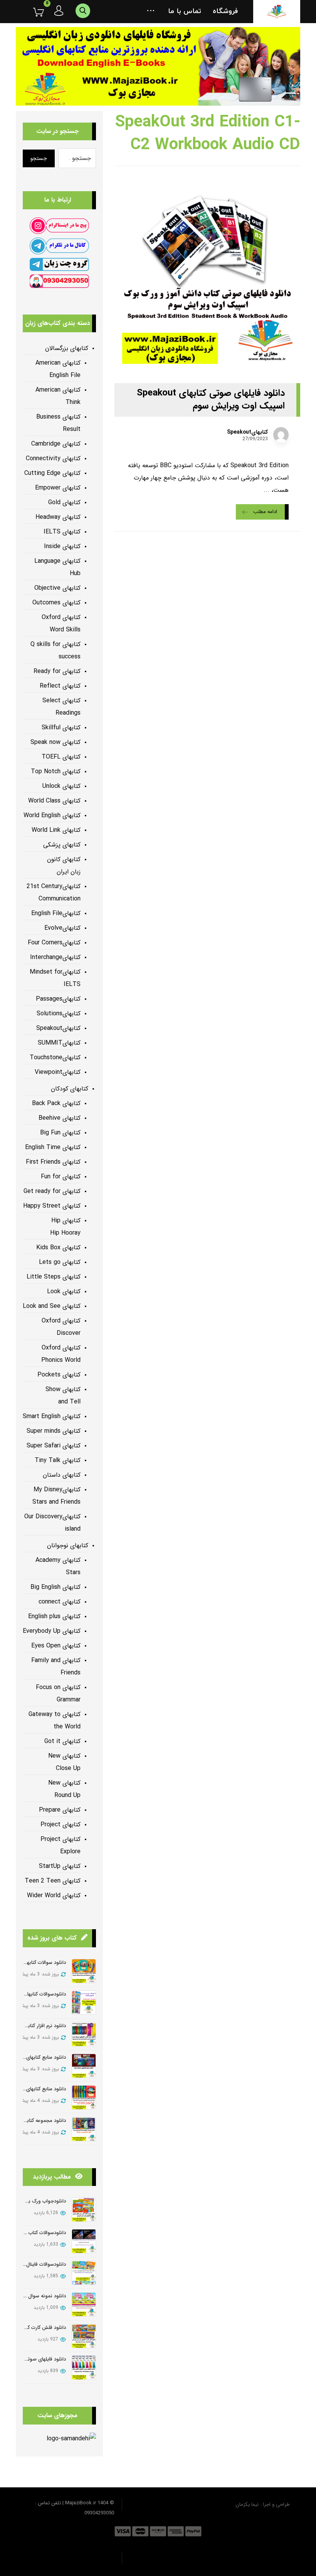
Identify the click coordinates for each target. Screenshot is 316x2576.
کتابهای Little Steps (54, 1277)
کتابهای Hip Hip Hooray (65, 1227)
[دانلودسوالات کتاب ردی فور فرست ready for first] (84, 2241)
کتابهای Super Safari (54, 1446)
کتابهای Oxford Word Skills (61, 623)
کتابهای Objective (57, 588)
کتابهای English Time (53, 1147)
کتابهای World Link (56, 830)
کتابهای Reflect (60, 686)
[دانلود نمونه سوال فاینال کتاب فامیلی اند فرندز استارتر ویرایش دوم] (84, 2304)
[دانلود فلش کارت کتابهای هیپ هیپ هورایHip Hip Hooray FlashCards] (84, 2336)
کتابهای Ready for (57, 671)
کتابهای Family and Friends (56, 1667)
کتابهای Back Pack (56, 1103)
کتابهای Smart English (52, 1416)
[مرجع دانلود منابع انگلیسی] (277, 12)
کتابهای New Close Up (64, 1762)
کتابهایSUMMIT (59, 1043)
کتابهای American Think (58, 396)
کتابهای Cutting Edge (52, 473)
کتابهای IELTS (62, 532)
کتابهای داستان (62, 1475)
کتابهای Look (64, 1291)
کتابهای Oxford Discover (61, 1327)
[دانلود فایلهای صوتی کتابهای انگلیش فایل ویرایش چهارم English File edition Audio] (84, 2368)
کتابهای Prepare (60, 1810)
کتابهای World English (52, 815)
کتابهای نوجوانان (68, 1545)
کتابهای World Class (54, 801)
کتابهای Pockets (59, 1375)
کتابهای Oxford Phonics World (61, 1354)
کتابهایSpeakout (247, 432)
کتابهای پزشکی (62, 845)
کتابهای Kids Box (58, 1248)
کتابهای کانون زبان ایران (64, 866)
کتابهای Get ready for (52, 1191)
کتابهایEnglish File (56, 913)
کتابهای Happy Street (52, 1206)
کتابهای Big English (55, 1587)
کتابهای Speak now (55, 742)
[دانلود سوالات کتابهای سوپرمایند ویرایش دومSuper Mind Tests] (84, 1971)
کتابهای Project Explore (61, 1845)
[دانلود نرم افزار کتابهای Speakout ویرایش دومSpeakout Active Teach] (84, 2034)
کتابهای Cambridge (56, 444)
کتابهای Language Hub (57, 567)
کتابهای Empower (58, 488)
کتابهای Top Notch (56, 771)
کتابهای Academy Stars (58, 1566)
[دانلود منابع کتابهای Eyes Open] (84, 2066)
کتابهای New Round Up (64, 1789)
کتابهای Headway (58, 517)
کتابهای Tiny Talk (58, 1460)
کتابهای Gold (64, 502)
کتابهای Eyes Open (56, 1646)
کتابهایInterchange (55, 957)
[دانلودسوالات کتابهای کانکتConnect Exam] (84, 2003)
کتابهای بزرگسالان (67, 348)
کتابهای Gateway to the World (55, 1720)
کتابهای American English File (58, 369)
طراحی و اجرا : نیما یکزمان (263, 2504)
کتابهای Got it (62, 1741)
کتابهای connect (60, 1602)
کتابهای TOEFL (61, 757)
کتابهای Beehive (60, 1118)
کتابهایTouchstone (55, 1057)
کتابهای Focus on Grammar (58, 1693)
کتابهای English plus (54, 1616)
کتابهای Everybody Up (52, 1631)
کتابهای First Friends (53, 1162)
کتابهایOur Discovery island (52, 1523)
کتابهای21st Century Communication (54, 893)
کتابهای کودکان (70, 1089)
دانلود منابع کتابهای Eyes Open (33, 2057)
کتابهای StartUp (60, 1866)
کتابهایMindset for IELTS (55, 978)
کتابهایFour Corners (54, 943)
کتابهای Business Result (58, 423)
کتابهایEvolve (62, 928)
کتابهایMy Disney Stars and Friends (56, 1496)
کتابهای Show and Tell (63, 1396)
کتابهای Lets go (60, 1262)
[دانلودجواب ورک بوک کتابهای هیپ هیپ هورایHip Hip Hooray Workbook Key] (84, 2210)
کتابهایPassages (58, 999)
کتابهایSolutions (59, 1014)
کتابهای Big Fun (60, 1133)
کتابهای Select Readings (61, 707)
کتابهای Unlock (61, 786)
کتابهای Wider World (54, 1895)
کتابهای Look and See (52, 1306)
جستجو (39, 158)
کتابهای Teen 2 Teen (53, 1881)
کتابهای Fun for (61, 1177)
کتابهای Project (61, 1825)
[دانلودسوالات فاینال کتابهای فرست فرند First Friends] (84, 2273)
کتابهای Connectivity (53, 458)
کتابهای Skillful (61, 728)
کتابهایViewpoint (58, 1072)
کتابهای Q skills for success (55, 650)
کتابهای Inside (62, 546)
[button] (151, 12)
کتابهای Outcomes (56, 603)
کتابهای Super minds (54, 1431)
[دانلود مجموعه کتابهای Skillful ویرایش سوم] (84, 2129)
